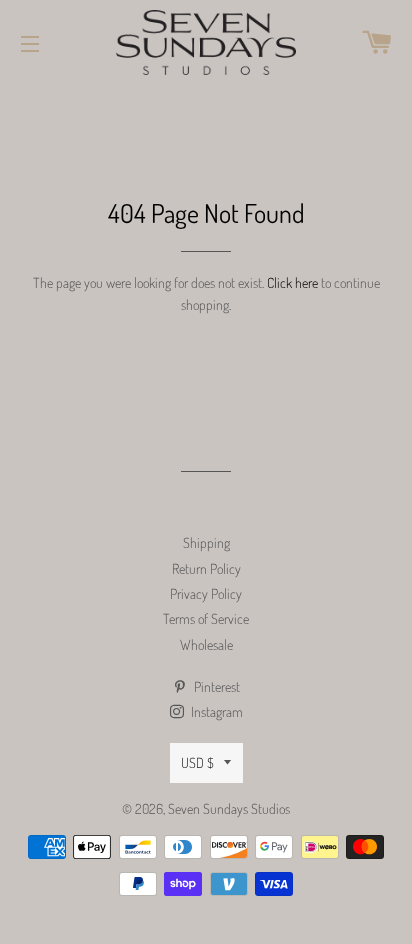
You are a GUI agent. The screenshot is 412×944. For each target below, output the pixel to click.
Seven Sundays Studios (229, 808)
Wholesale (206, 644)
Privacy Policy (206, 593)
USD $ (197, 762)
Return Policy (206, 568)
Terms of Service (206, 618)
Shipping (206, 542)
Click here (292, 282)
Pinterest (215, 686)
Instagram (215, 711)
